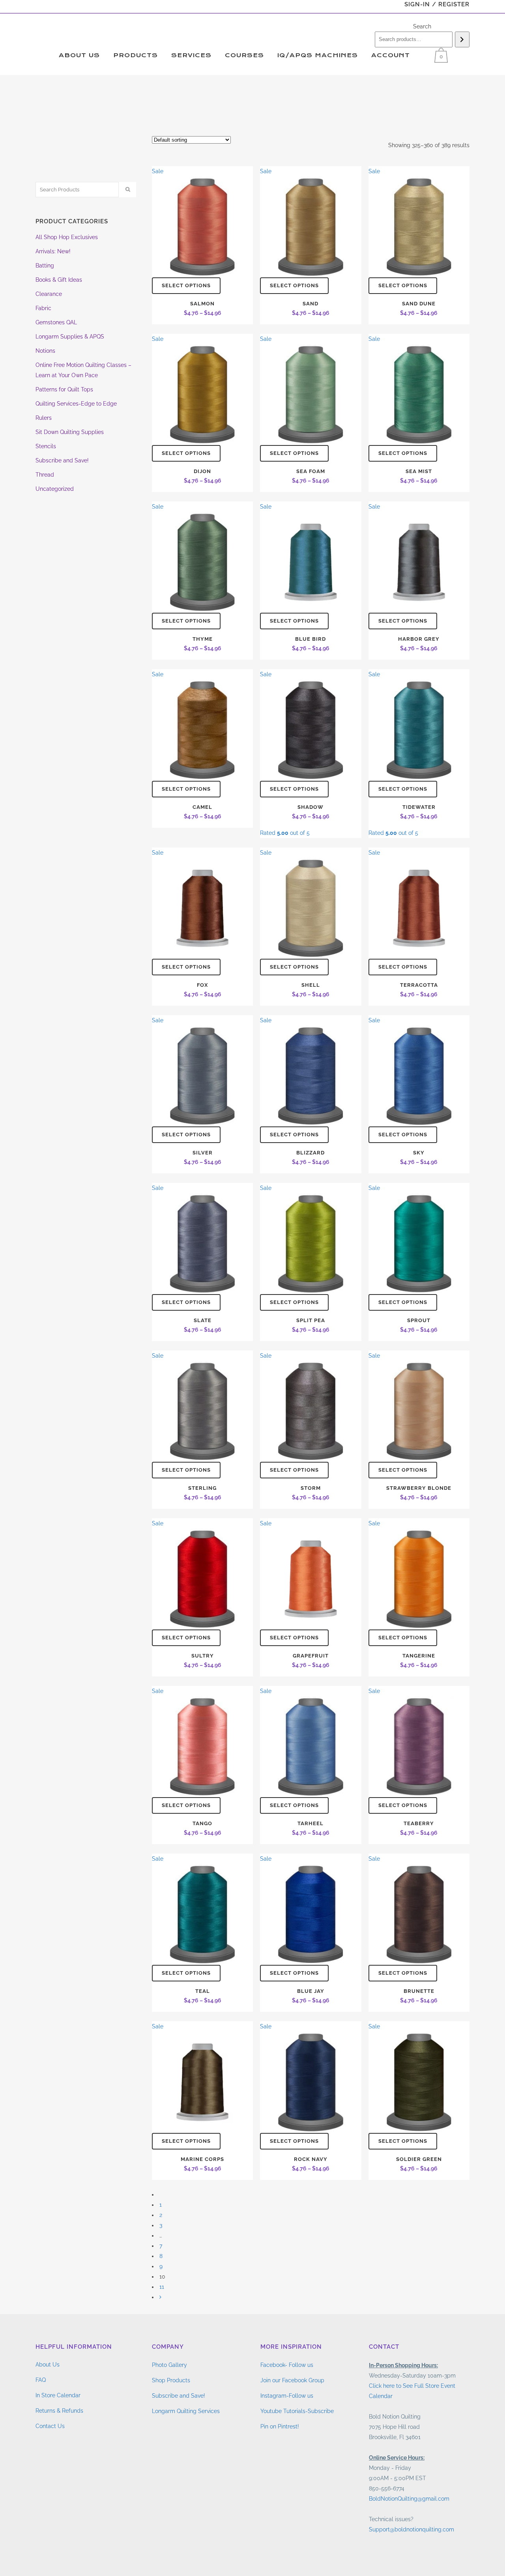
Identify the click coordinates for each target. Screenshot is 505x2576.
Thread (45, 475)
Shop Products (171, 2380)
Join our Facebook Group (292, 2380)
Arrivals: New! (53, 251)
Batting (45, 266)
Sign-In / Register (437, 4)
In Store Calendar (58, 2395)
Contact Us (50, 2426)
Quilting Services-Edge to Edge (76, 404)
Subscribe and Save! (62, 460)
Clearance (49, 294)
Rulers (44, 418)
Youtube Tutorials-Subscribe (297, 2411)
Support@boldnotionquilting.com (411, 2529)
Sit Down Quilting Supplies (70, 432)
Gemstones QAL (56, 322)
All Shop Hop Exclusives (67, 237)
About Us (48, 2365)
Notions (45, 351)
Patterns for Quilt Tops (64, 389)
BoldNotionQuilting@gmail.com (409, 2499)
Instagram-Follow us (287, 2396)
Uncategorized (55, 489)
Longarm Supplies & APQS (70, 337)
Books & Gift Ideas (59, 280)
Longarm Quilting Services (186, 2411)
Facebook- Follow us (287, 2365)
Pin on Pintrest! (280, 2426)
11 (162, 2287)
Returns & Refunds (59, 2411)
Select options (186, 285)
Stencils (46, 446)
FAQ (41, 2380)
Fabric (43, 308)
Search (422, 26)
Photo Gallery (169, 2365)
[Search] (462, 39)
